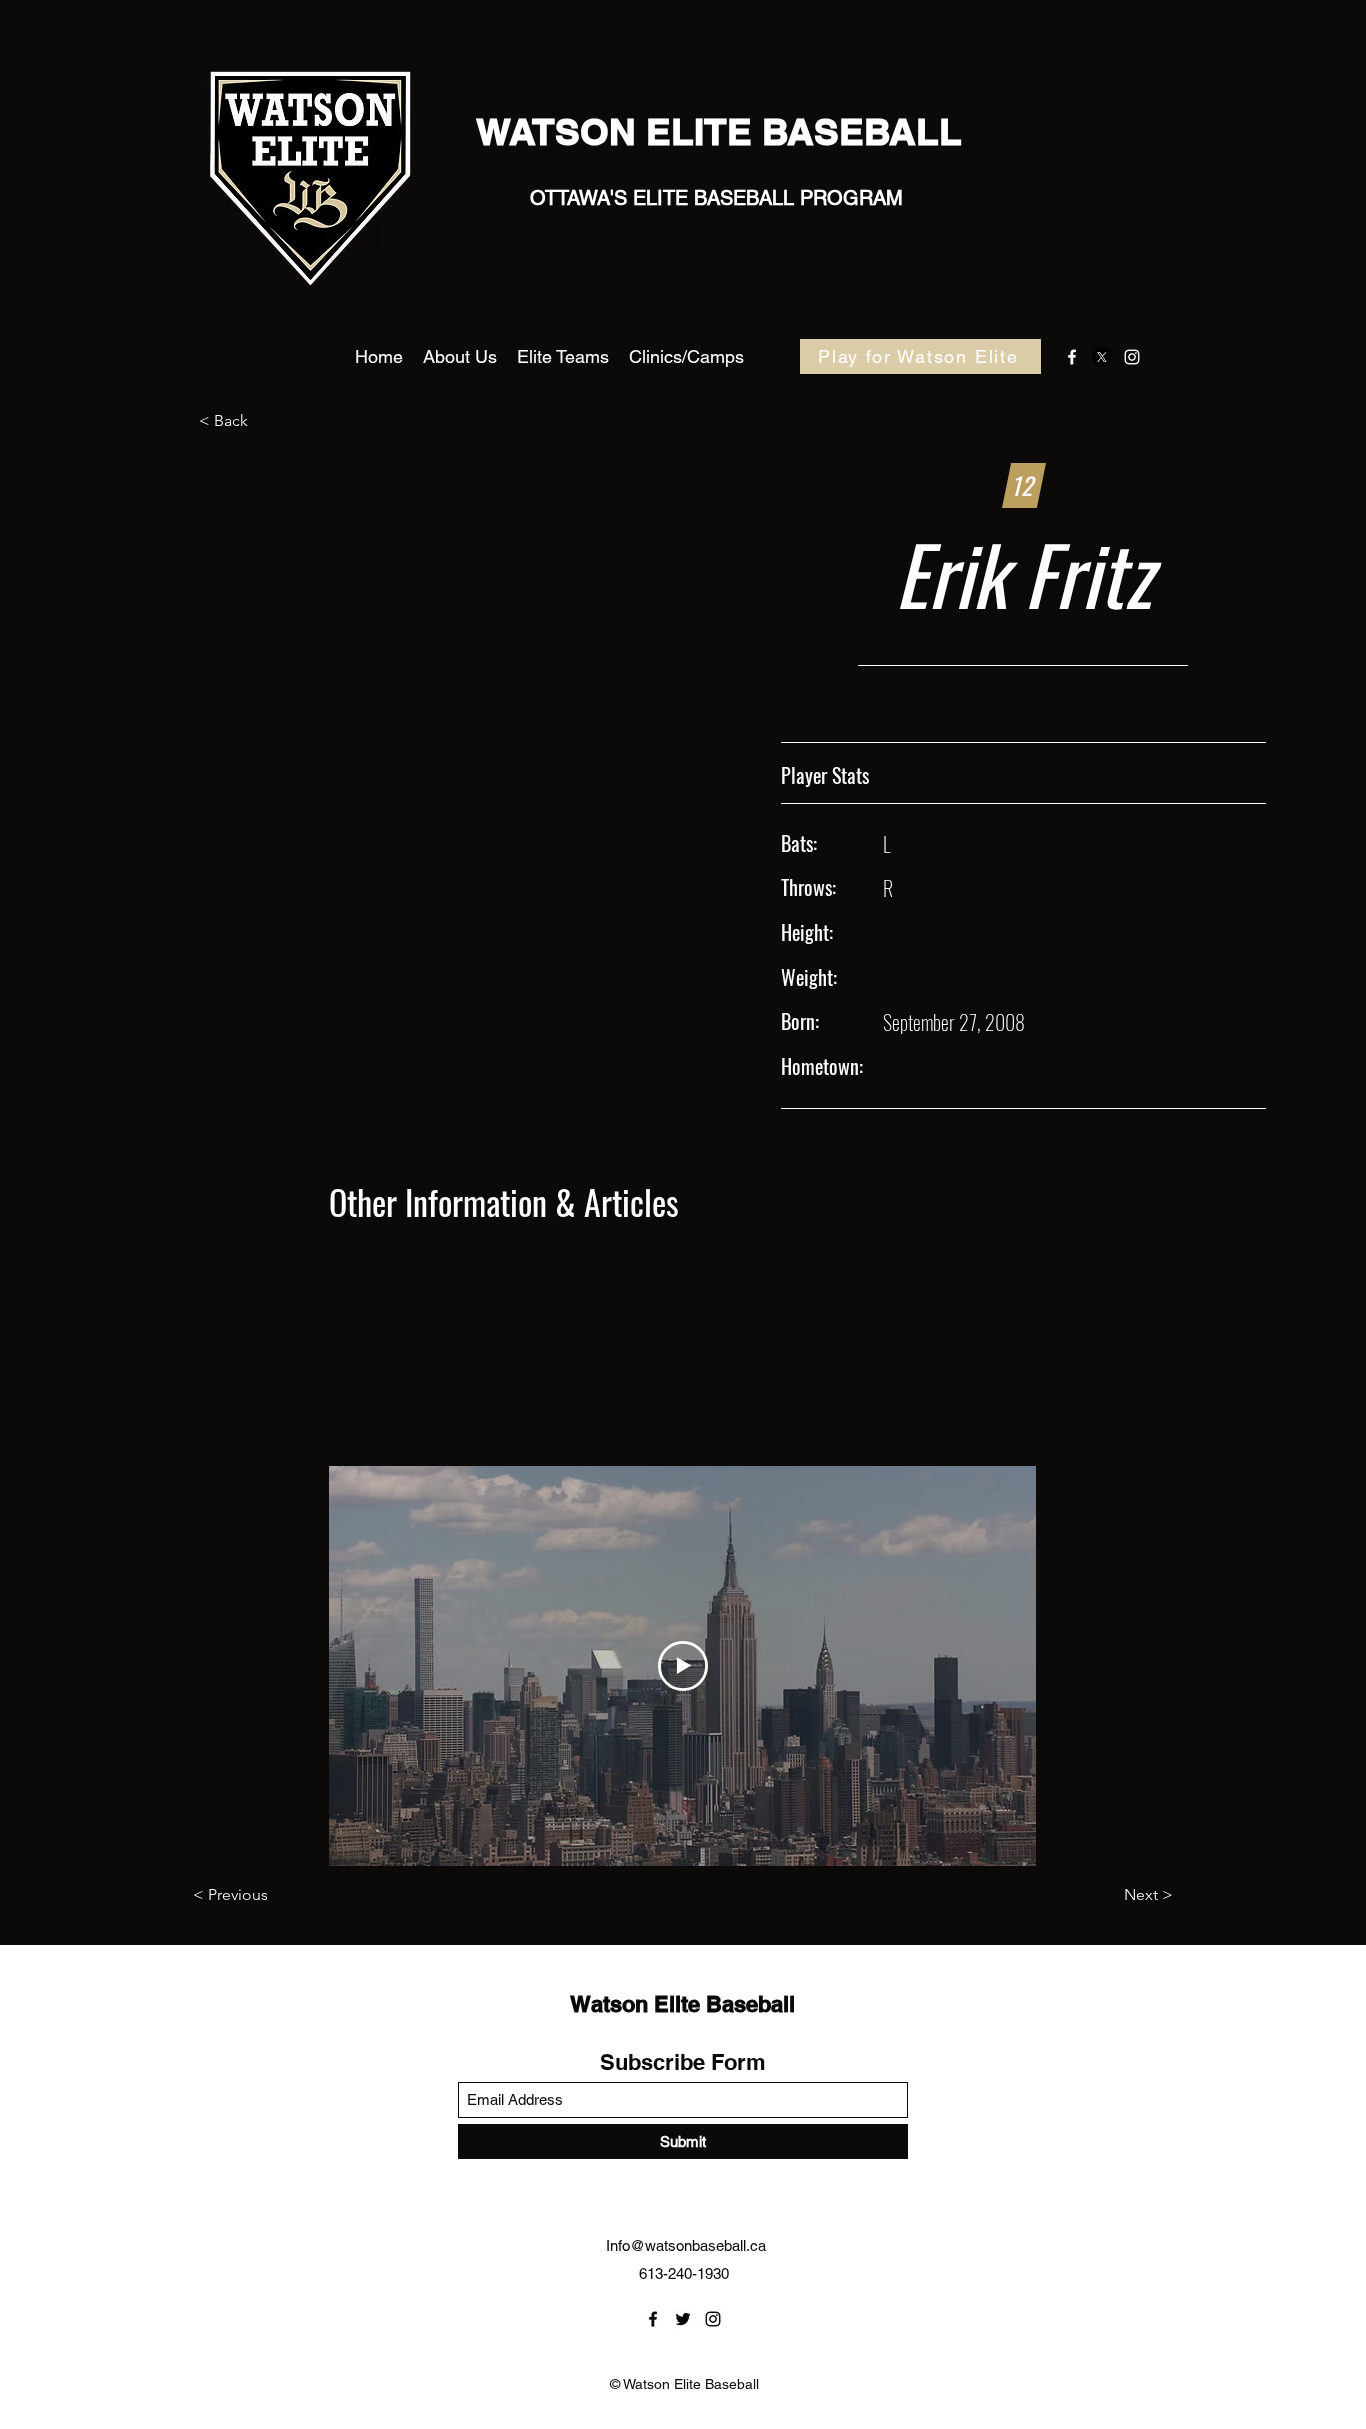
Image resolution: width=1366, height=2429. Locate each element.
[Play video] (683, 1666)
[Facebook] (1072, 357)
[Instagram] (1132, 357)
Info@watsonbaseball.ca (686, 2245)
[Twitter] (1102, 357)
